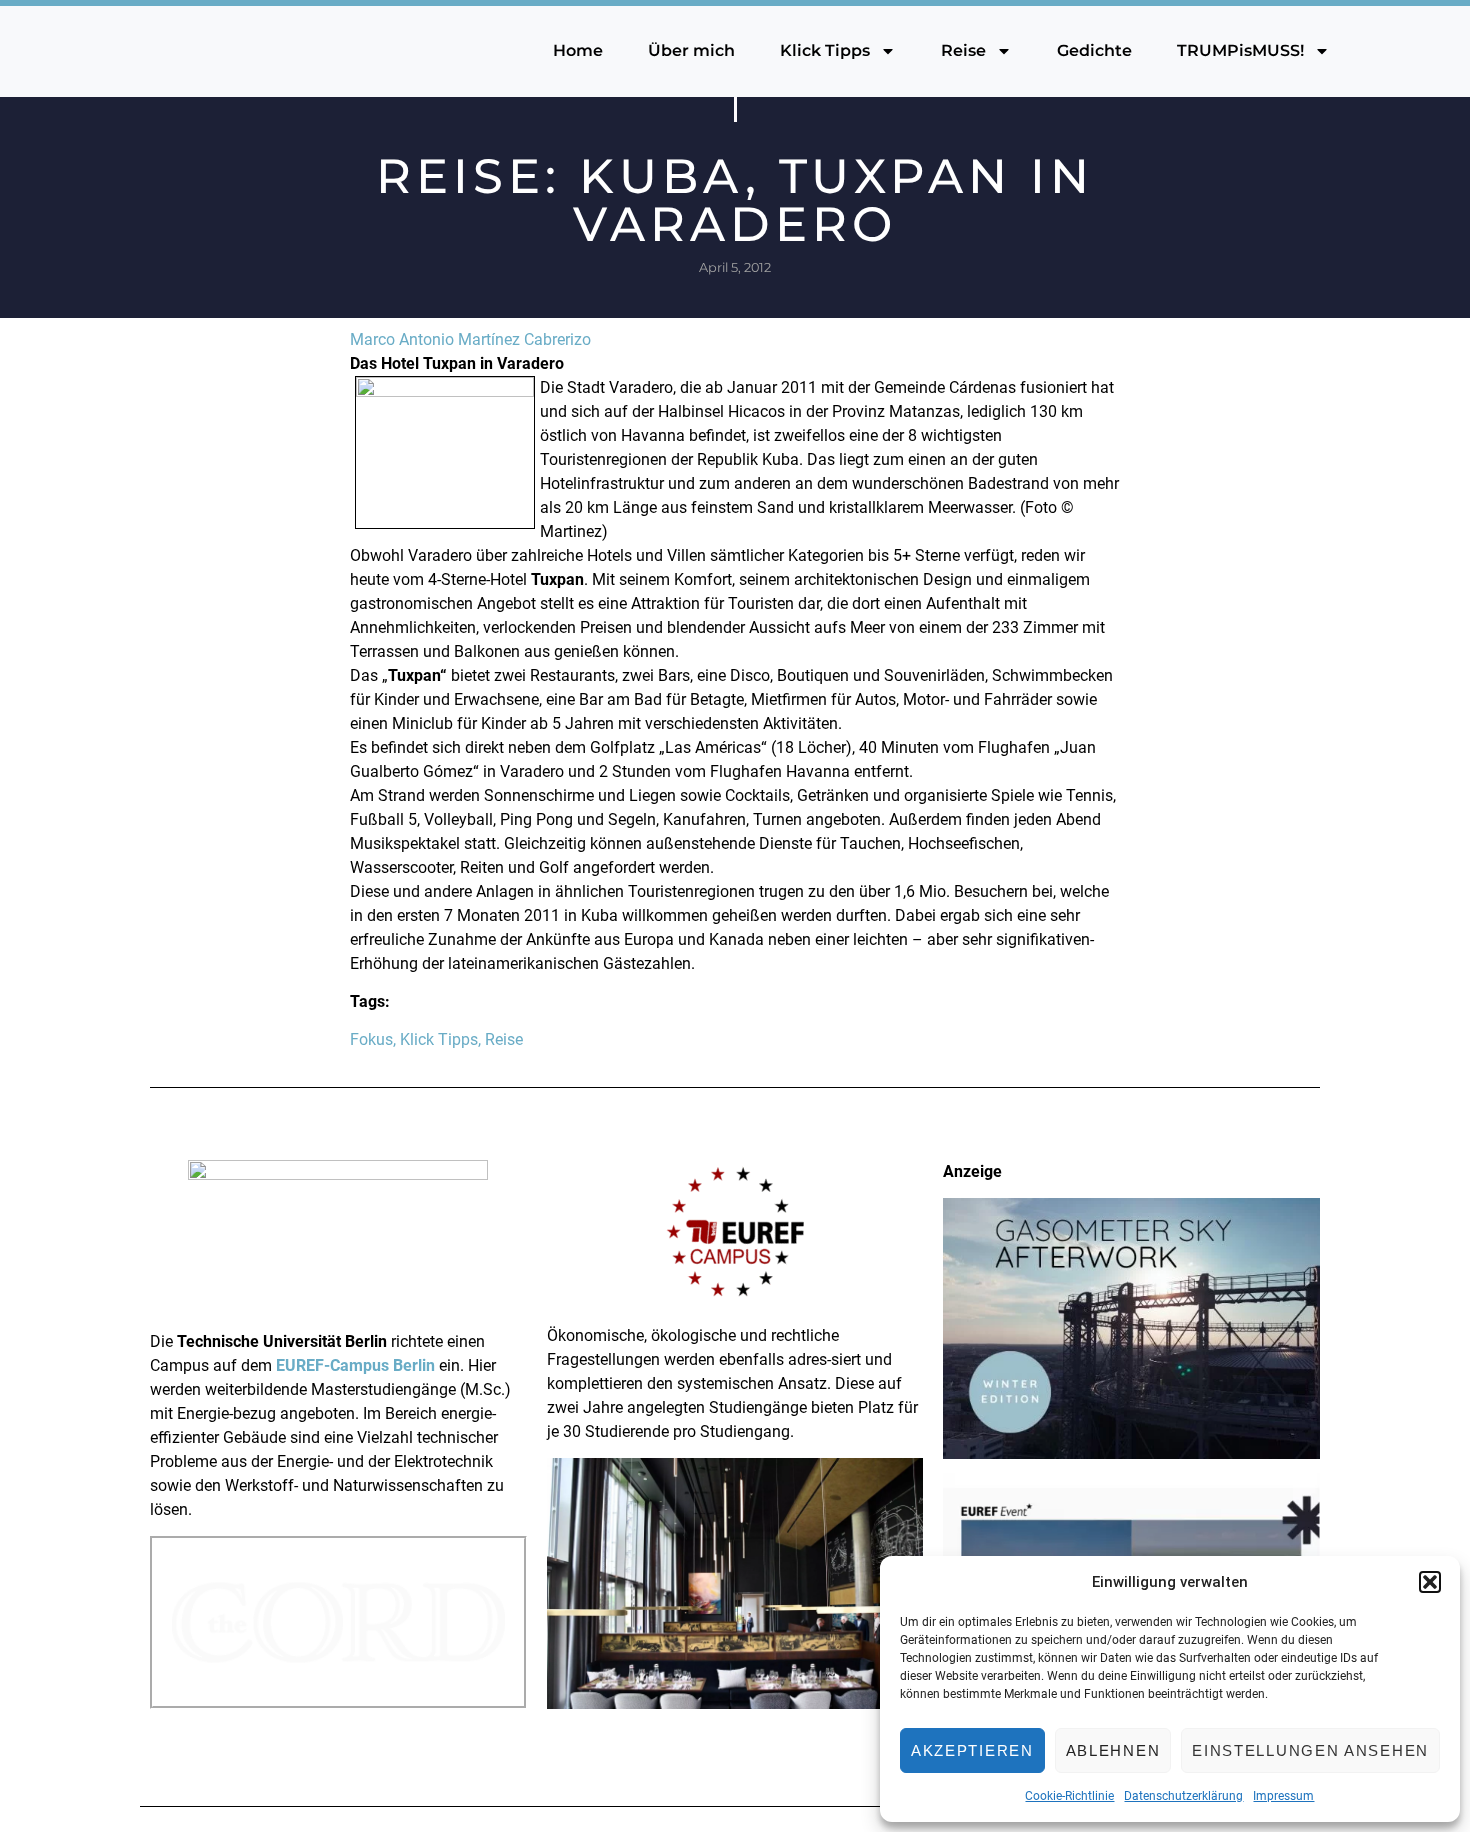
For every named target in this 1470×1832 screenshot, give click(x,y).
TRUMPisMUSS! (1240, 50)
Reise (963, 50)
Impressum (1283, 1796)
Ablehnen (1113, 1750)
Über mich (691, 50)
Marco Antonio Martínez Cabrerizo (470, 339)
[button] (1430, 1582)
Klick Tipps (825, 50)
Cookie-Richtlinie (1069, 1796)
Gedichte (1094, 50)
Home (578, 50)
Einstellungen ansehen (1310, 1750)
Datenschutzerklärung (1183, 1796)
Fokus (371, 1039)
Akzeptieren (972, 1750)
